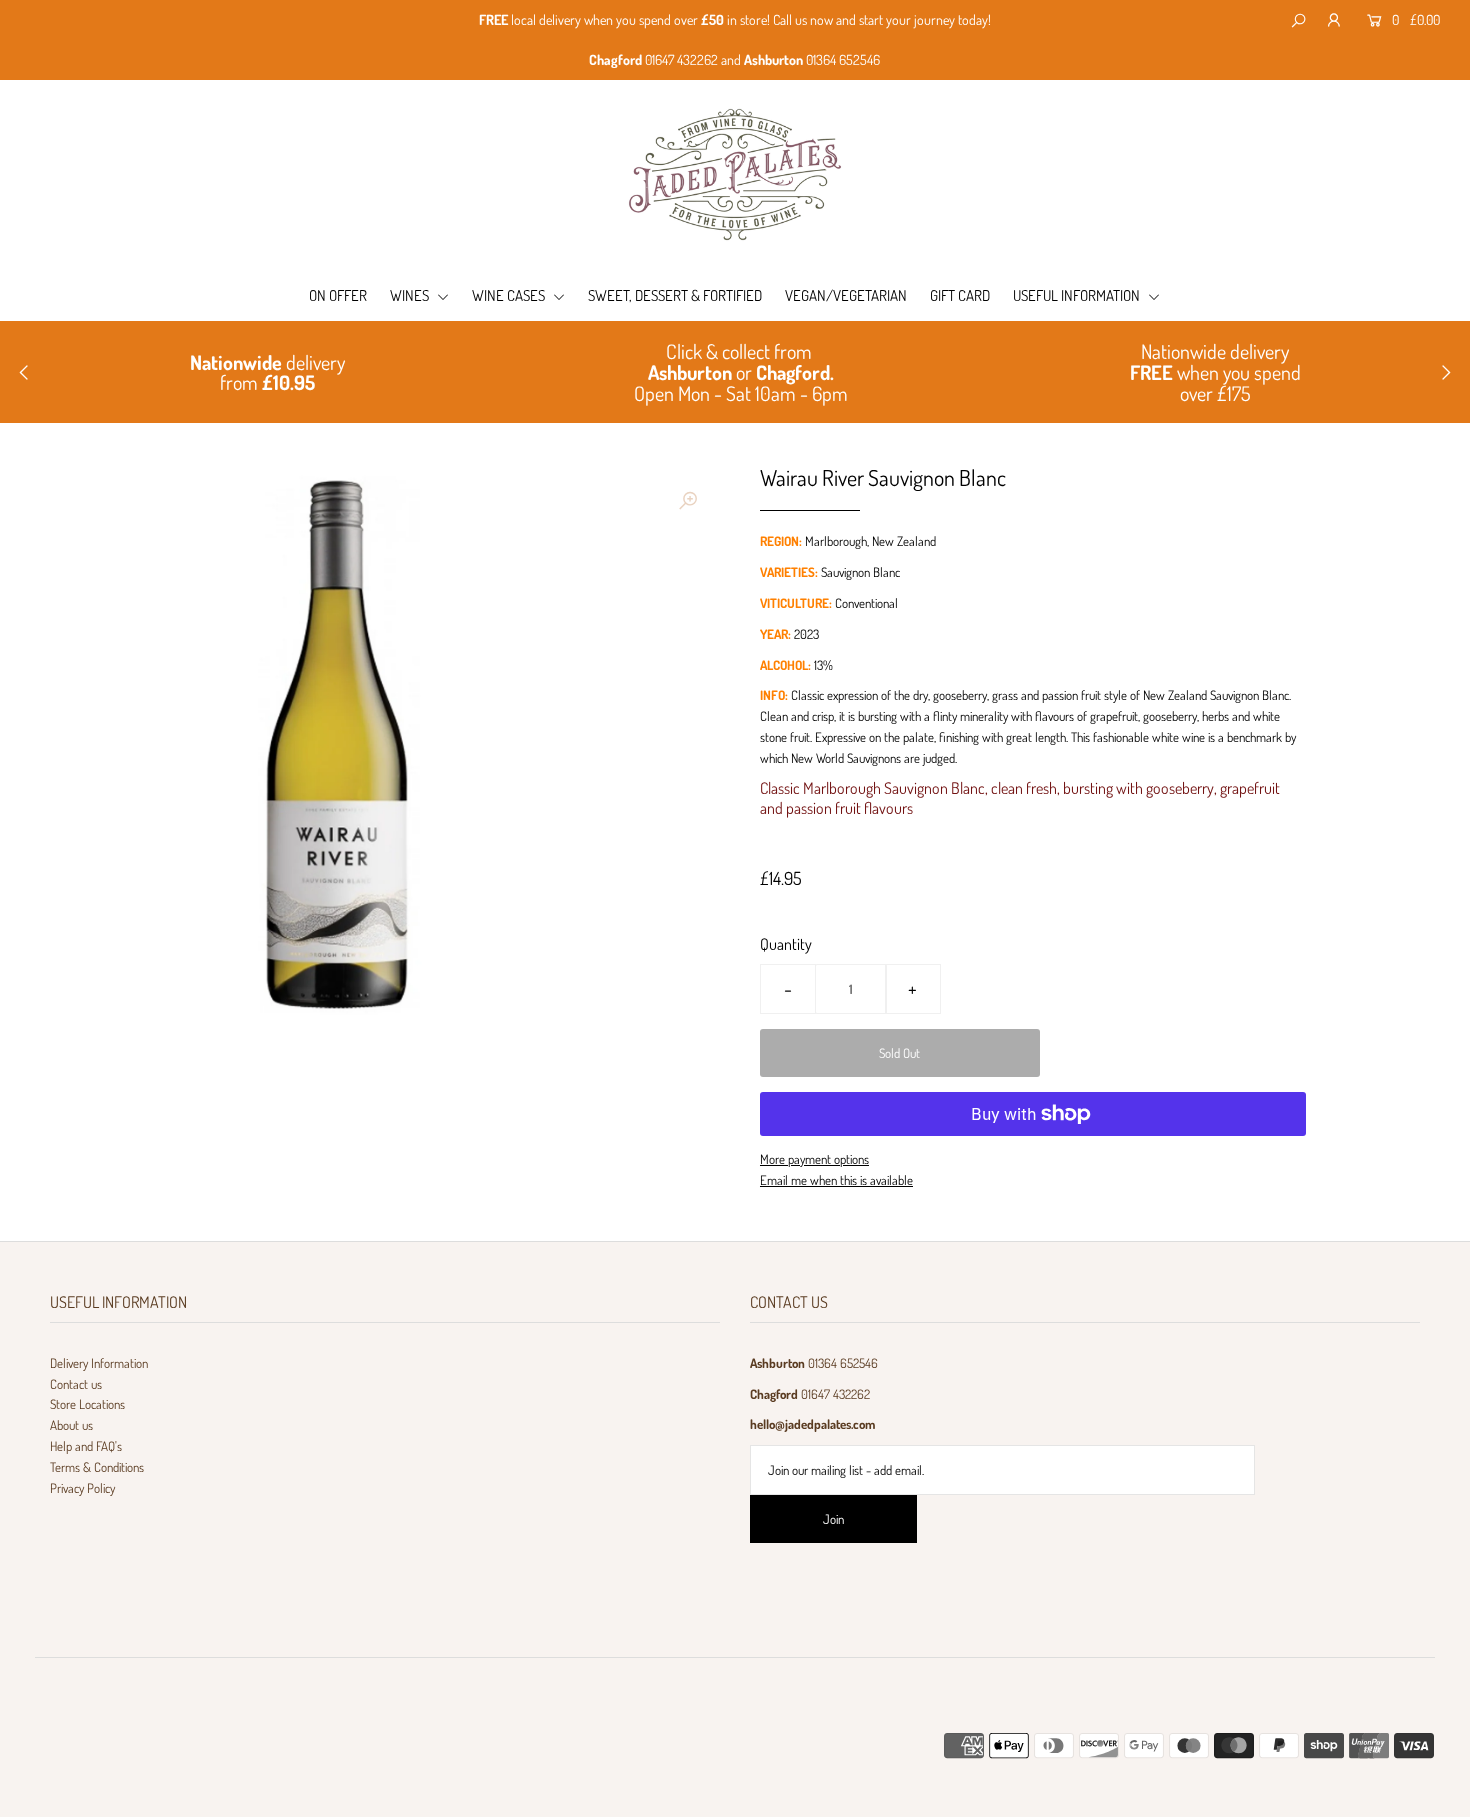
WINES (411, 295)
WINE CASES (510, 295)
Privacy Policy (82, 1488)
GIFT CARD (960, 295)
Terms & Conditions (97, 1467)
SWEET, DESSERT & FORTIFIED (675, 295)
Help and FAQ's (86, 1446)
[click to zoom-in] (688, 500)
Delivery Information (99, 1363)
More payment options (814, 1159)
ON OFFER (338, 295)
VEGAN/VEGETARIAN (846, 295)
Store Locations (87, 1404)
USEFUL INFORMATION (1078, 295)
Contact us (76, 1384)
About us (71, 1425)
